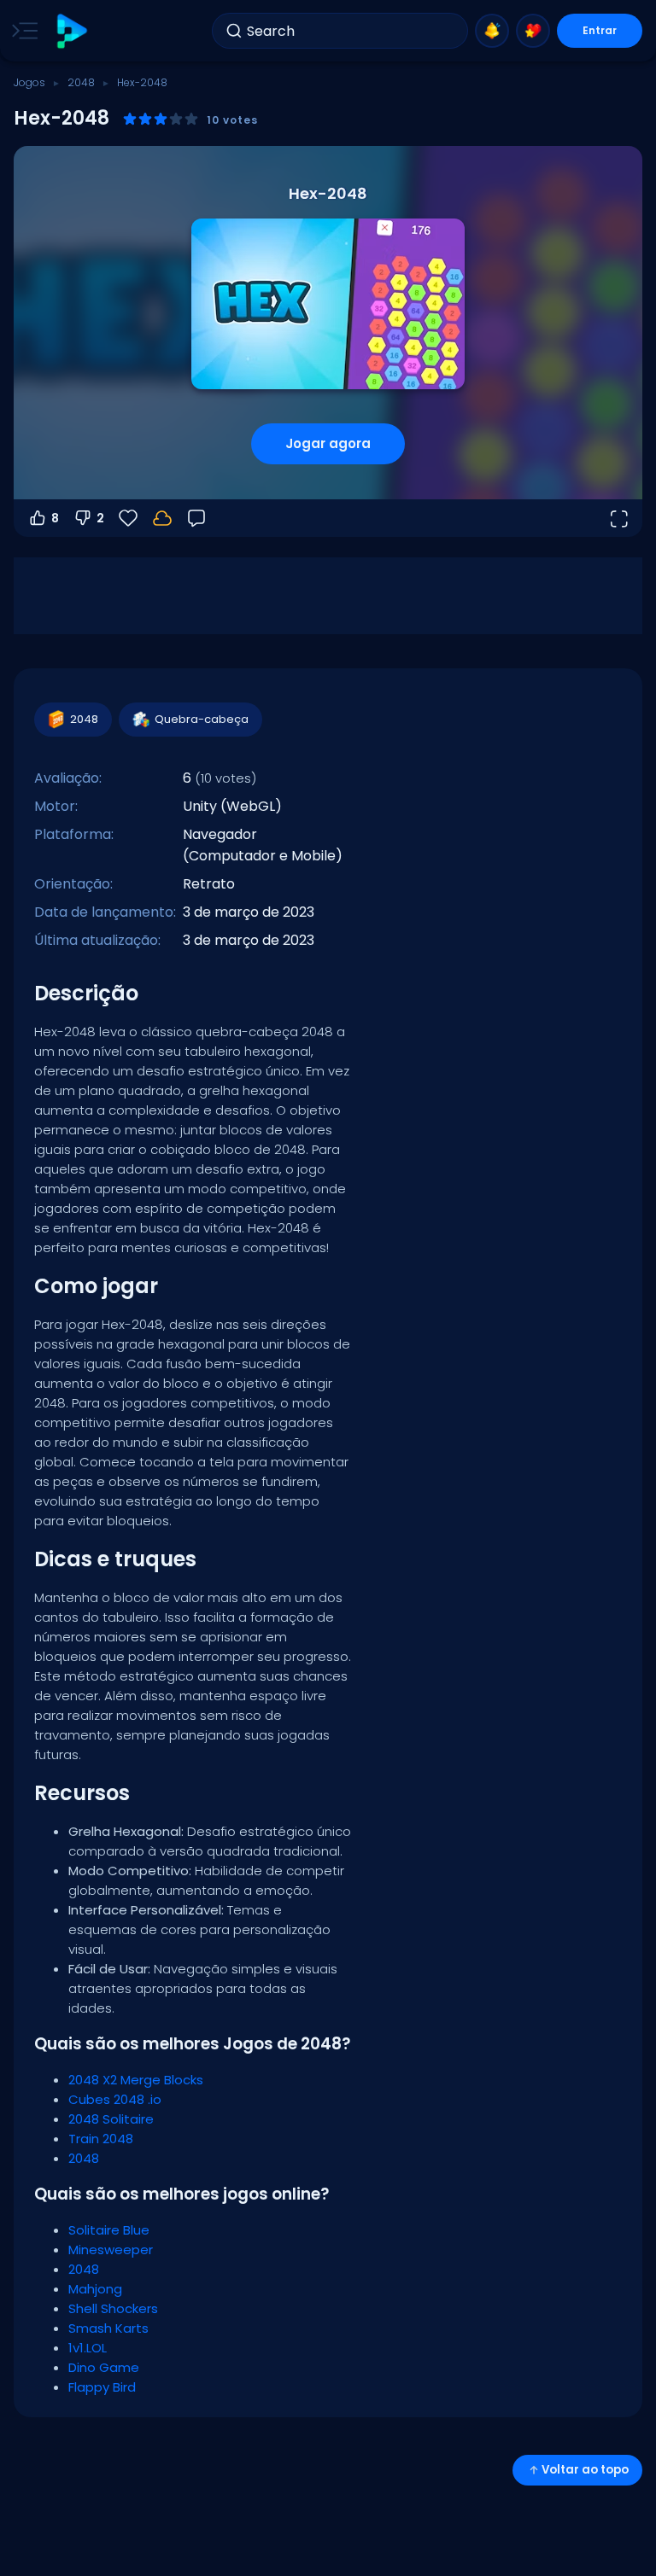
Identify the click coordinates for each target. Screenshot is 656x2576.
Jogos (29, 82)
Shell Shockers (113, 2308)
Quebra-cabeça (202, 719)
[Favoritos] (533, 31)
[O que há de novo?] (492, 31)
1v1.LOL (88, 2348)
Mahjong (95, 2289)
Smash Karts (108, 2328)
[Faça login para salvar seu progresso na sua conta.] (162, 518)
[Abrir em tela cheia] (618, 518)
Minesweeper (111, 2250)
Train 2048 (101, 2139)
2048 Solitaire (111, 2119)
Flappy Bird (102, 2387)
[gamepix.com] (71, 31)
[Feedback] (196, 518)
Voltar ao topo (585, 2470)
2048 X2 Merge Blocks (136, 2080)
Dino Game (104, 2367)
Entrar (600, 30)
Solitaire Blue (109, 2230)
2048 (81, 82)
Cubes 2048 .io (115, 2099)
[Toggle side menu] (21, 31)
